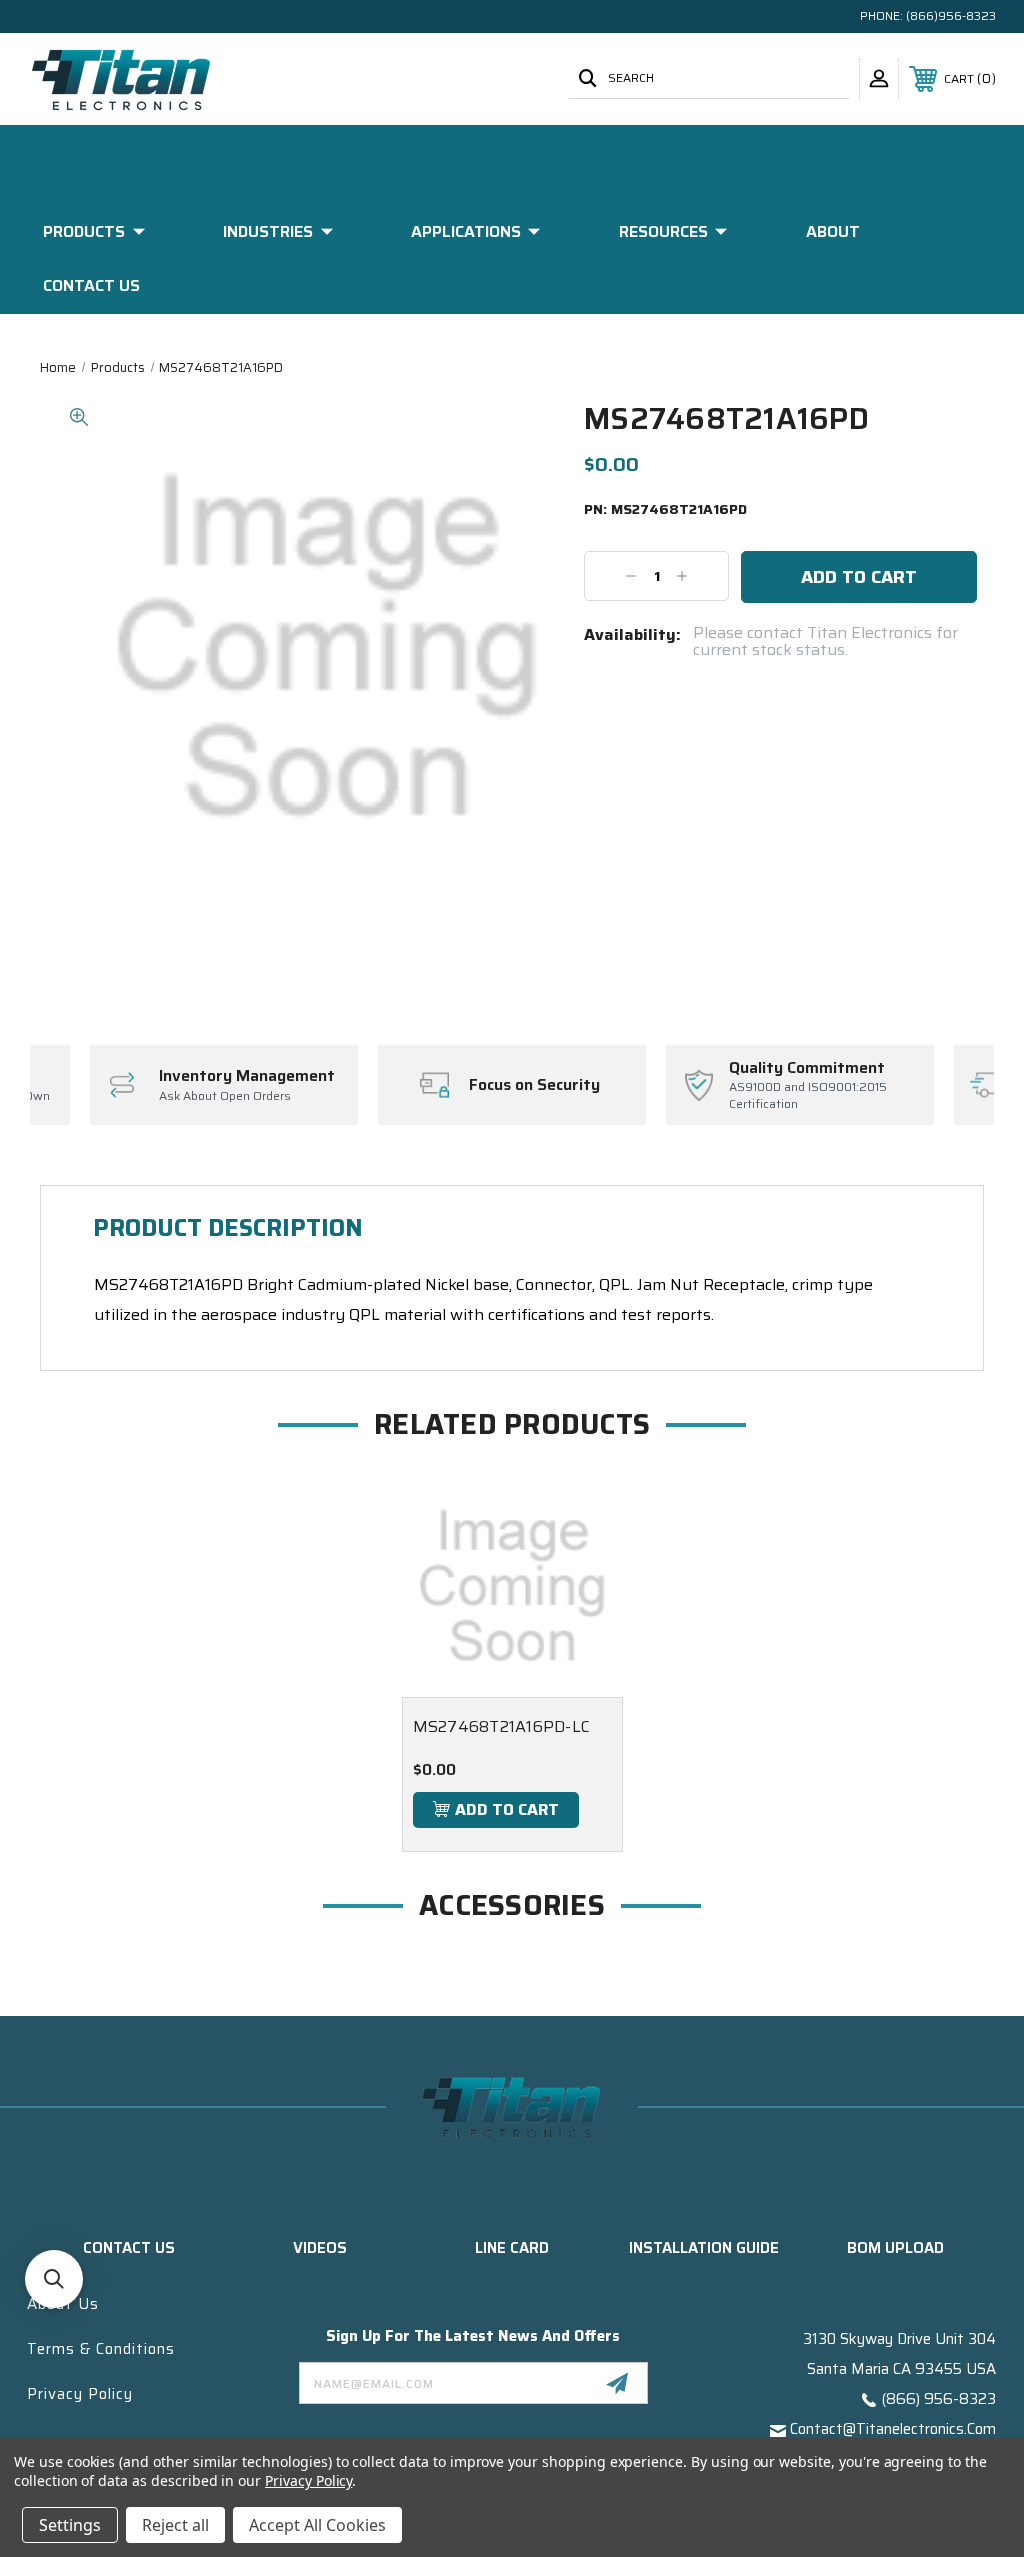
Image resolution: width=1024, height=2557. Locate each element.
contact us (129, 2248)
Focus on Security (534, 1085)
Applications (466, 231)
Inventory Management (247, 1076)
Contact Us (91, 285)
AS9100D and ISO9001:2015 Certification (808, 1096)
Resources (663, 231)
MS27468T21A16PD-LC (502, 1726)
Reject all (175, 2525)
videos (320, 2248)
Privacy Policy (80, 2394)
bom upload (895, 2248)
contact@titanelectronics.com (893, 2429)
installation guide (704, 2248)
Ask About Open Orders (225, 1096)
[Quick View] (583, 1515)
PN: (665, 510)
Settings (70, 2525)
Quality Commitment (807, 1068)
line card (512, 2248)
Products (84, 231)
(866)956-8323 (951, 15)
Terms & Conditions (101, 2349)
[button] (54, 2279)
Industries (268, 231)
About (833, 231)
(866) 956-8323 (939, 2399)
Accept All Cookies (317, 2525)
